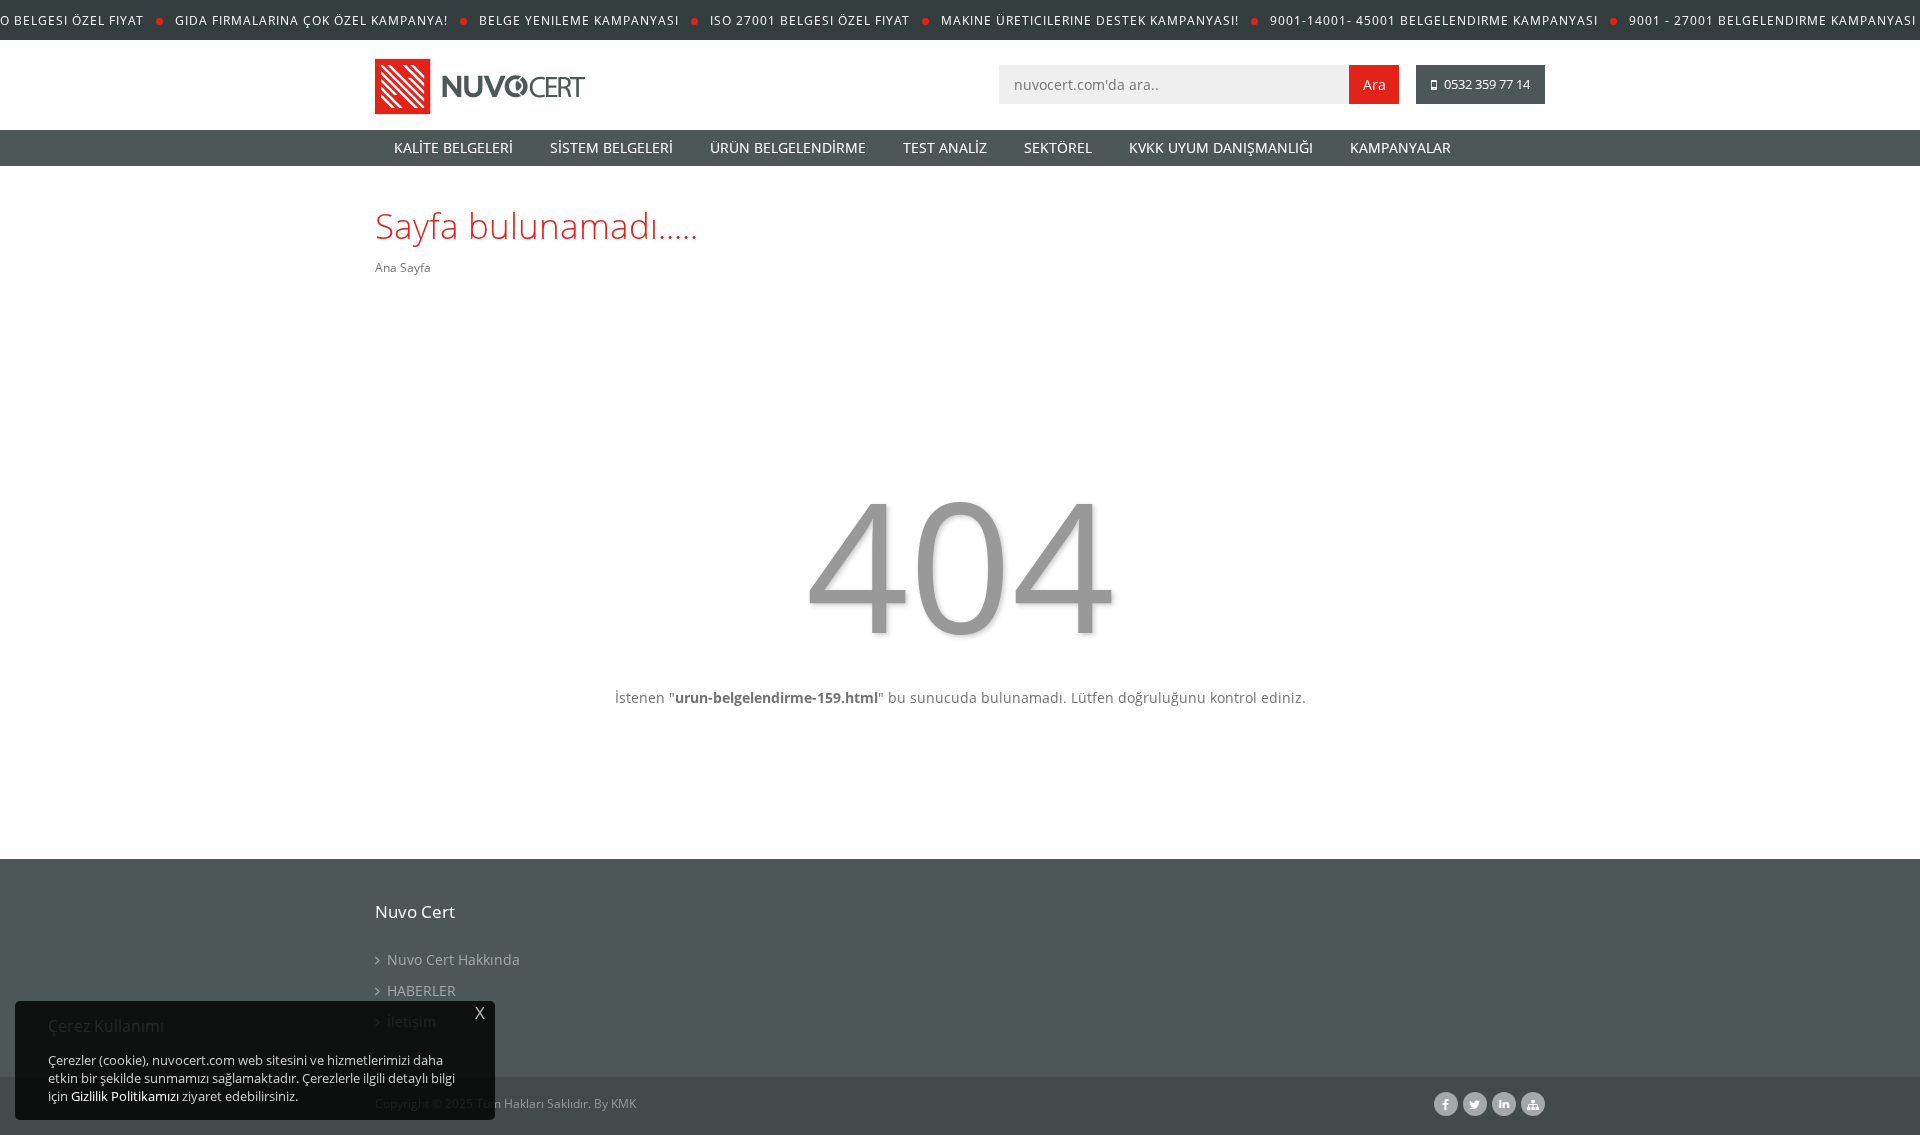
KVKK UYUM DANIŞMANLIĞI (1221, 147)
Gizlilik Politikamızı (125, 1096)
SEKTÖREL (1058, 147)
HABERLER (419, 990)
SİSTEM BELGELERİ (611, 147)
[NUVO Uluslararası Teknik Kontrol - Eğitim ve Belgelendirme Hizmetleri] (480, 89)
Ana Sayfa (403, 267)
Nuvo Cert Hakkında (451, 959)
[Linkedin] (1504, 1104)
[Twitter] (1474, 1104)
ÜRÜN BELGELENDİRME (788, 147)
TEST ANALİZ (945, 147)
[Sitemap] (1533, 1104)
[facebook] (1445, 1104)
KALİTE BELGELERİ (453, 147)
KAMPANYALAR (1400, 147)
